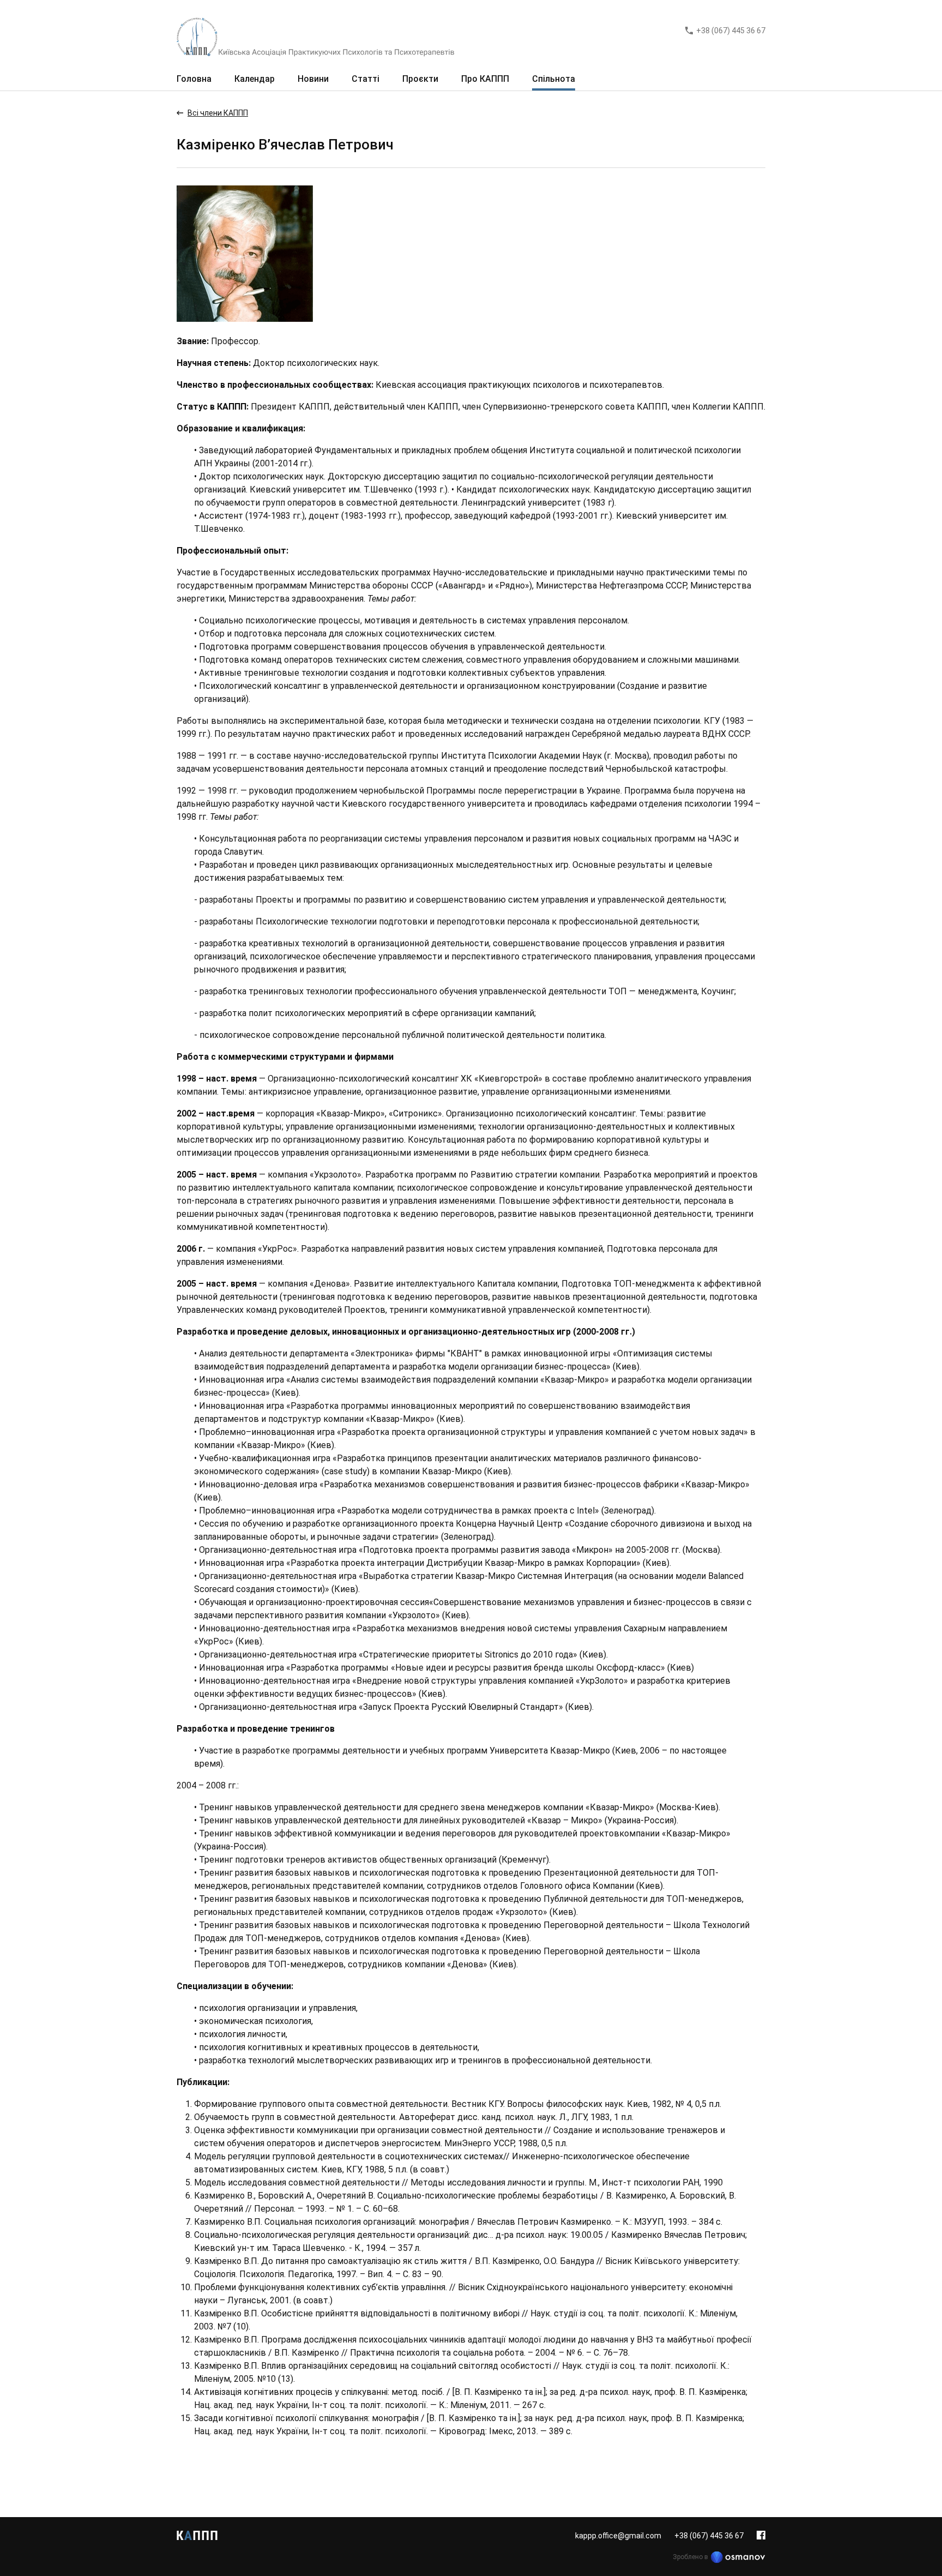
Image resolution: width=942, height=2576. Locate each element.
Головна (194, 79)
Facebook (761, 2535)
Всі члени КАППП (218, 113)
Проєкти (420, 79)
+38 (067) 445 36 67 (731, 31)
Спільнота (554, 79)
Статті (366, 79)
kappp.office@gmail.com (618, 2536)
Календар (255, 79)
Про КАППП (485, 79)
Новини (313, 79)
